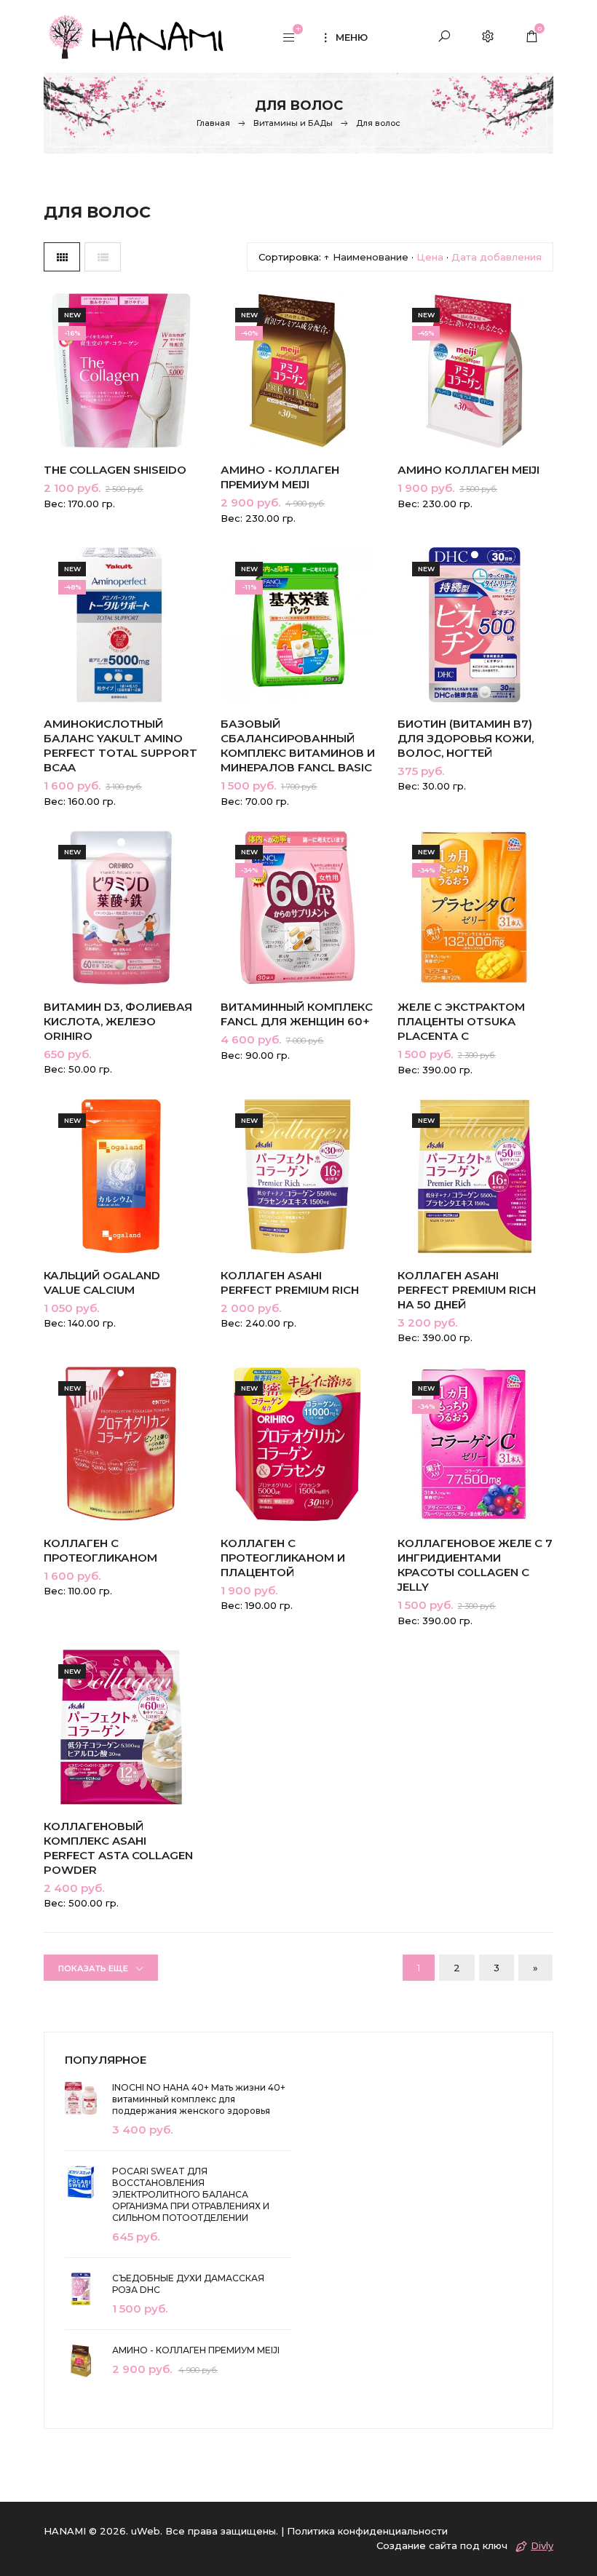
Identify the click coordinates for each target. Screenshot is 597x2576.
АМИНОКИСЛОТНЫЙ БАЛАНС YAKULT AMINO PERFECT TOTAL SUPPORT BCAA (120, 746)
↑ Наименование (366, 257)
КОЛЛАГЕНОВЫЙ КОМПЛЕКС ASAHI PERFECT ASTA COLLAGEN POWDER (118, 1848)
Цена (430, 257)
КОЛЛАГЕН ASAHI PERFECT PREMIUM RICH (290, 1283)
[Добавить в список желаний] (173, 385)
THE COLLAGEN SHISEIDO (115, 470)
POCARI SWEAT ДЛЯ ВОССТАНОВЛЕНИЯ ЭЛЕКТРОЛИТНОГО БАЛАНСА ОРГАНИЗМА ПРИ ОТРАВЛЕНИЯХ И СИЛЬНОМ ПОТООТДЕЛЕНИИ (191, 2194)
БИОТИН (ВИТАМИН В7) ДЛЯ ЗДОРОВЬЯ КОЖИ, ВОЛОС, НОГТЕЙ (466, 738)
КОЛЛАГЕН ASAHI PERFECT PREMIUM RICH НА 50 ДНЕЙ (467, 1290)
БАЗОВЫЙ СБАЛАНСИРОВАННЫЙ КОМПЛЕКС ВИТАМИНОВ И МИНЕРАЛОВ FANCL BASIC (298, 746)
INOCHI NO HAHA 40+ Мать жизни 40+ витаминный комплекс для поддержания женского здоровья (199, 2099)
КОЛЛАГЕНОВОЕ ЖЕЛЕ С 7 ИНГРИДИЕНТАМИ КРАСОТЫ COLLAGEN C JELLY (475, 1565)
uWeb (146, 2531)
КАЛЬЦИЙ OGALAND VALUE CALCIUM (102, 1283)
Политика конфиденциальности (367, 2531)
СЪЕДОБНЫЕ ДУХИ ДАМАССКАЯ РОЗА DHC (188, 2284)
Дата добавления (497, 257)
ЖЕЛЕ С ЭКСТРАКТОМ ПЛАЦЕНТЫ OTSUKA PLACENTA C (461, 1021)
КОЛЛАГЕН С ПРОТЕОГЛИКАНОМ (100, 1550)
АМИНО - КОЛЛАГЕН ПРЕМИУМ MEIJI (280, 477)
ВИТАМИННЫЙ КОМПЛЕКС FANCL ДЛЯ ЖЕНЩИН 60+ (297, 1014)
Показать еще (93, 1968)
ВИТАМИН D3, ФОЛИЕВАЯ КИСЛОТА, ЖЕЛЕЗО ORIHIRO (118, 1021)
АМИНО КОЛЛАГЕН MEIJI (468, 470)
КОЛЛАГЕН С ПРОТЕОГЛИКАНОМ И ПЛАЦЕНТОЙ (283, 1558)
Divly (542, 2545)
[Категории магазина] (289, 39)
